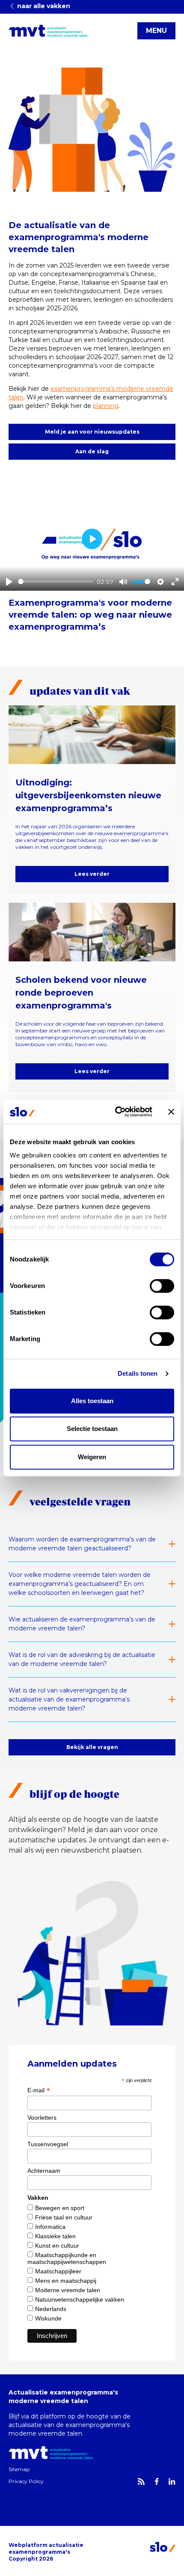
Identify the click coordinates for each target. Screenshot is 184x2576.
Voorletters (42, 2118)
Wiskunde (48, 2318)
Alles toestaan (92, 1401)
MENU (156, 31)
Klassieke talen (55, 2236)
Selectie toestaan (92, 1429)
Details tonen (138, 1373)
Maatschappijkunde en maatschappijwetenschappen (67, 2258)
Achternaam (44, 2171)
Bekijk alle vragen (92, 1747)
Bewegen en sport (60, 2208)
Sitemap (19, 2469)
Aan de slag (92, 451)
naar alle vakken (43, 6)
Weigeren (92, 1457)
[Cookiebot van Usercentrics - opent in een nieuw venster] (116, 1112)
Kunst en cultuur (57, 2246)
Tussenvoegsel (48, 2144)
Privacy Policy (26, 2481)
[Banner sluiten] (171, 1112)
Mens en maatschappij (66, 2281)
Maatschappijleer (58, 2271)
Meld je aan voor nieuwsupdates (92, 432)
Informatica (50, 2227)
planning (106, 406)
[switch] (162, 1286)
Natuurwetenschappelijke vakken (80, 2299)
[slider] (56, 582)
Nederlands (51, 2309)
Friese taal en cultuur (64, 2217)
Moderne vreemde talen (68, 2290)
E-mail (39, 2090)
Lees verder (92, 874)
